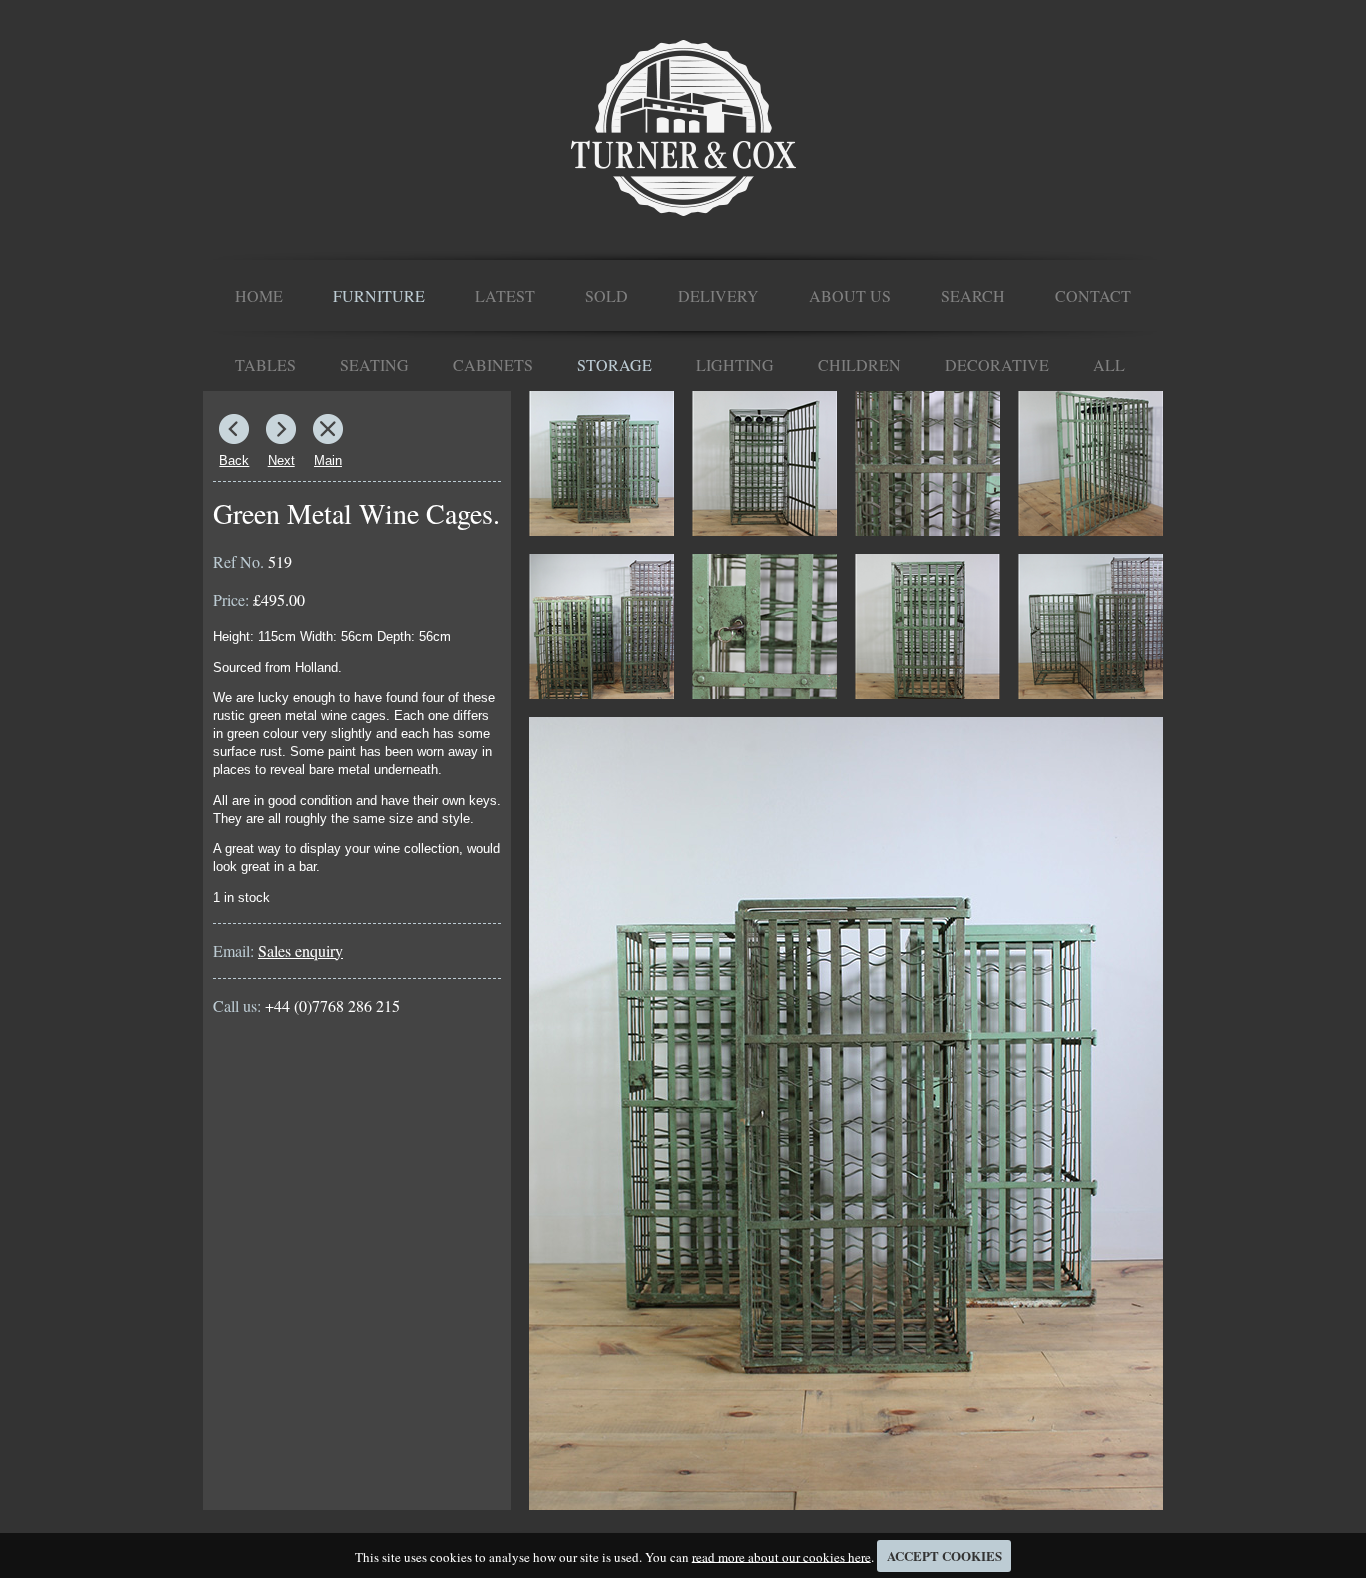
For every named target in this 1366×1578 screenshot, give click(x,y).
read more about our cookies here (781, 1556)
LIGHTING (735, 364)
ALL (1109, 364)
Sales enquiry (300, 950)
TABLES (265, 364)
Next (281, 460)
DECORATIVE (997, 364)
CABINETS (493, 364)
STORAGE (614, 364)
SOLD (606, 295)
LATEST (505, 295)
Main (328, 460)
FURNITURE (379, 295)
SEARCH (973, 295)
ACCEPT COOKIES (944, 1555)
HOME (259, 295)
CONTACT (1093, 295)
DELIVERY (718, 295)
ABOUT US (850, 295)
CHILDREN (859, 364)
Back (234, 460)
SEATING (374, 364)
